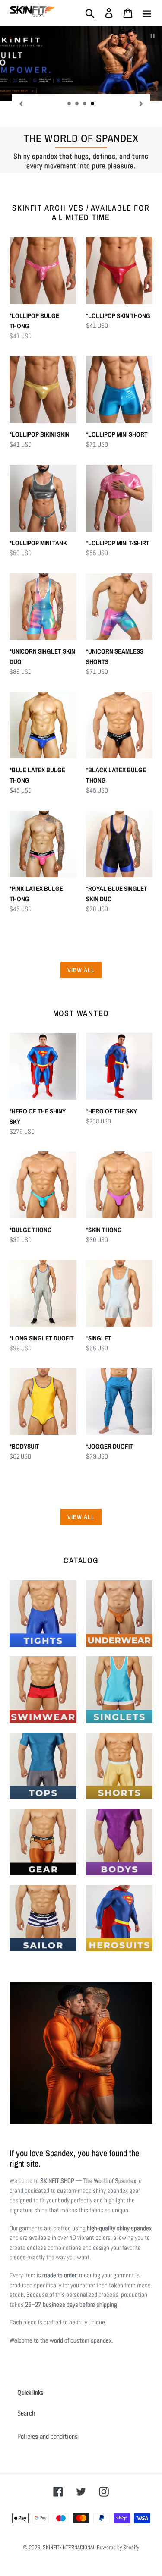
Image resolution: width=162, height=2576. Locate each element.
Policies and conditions (48, 2436)
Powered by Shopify (118, 2547)
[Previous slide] (21, 103)
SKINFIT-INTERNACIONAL (69, 2547)
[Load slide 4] (93, 104)
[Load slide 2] (77, 104)
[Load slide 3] (85, 104)
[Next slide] (141, 103)
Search (26, 2413)
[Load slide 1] (70, 104)
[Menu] (147, 13)
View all (81, 970)
